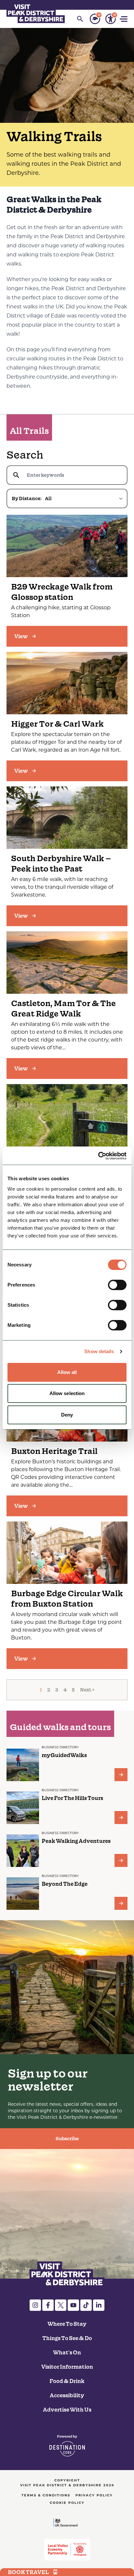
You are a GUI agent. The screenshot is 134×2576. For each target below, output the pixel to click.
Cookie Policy (67, 2503)
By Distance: (27, 498)
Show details (99, 1351)
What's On (67, 2352)
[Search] (80, 19)
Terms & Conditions (46, 2495)
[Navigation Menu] (124, 19)
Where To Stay (67, 2324)
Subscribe (67, 2139)
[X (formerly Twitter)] (61, 2305)
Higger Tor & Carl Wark (57, 724)
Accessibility (67, 2395)
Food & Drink (67, 2381)
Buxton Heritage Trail (54, 1451)
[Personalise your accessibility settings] (111, 19)
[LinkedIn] (99, 2305)
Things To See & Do (67, 2338)
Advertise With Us (67, 2410)
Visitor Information (67, 2367)
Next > (87, 1690)
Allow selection (67, 1393)
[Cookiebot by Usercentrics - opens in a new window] (98, 1156)
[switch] (117, 1285)
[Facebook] (48, 2305)
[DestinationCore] (67, 2446)
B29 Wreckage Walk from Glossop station (62, 592)
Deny (67, 1415)
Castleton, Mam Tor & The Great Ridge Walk (63, 1009)
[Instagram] (35, 2305)
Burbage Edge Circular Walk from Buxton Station (67, 1599)
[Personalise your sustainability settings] (95, 19)
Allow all (67, 1372)
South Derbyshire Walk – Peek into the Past (61, 864)
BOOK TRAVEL (28, 2572)
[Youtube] (73, 2305)
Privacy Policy (94, 2495)
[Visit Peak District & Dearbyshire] (36, 13)
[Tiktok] (86, 2305)
